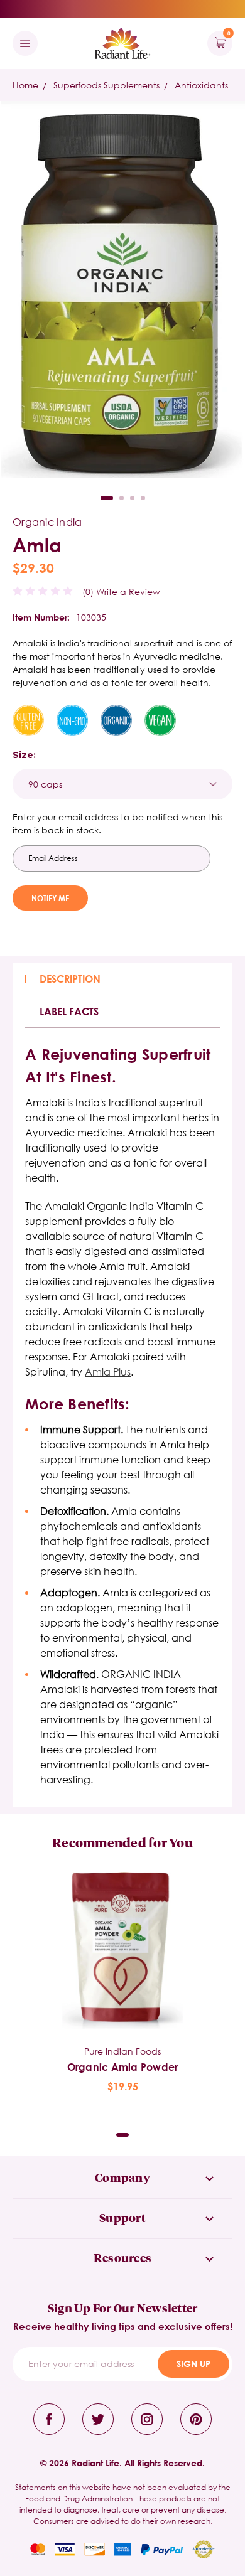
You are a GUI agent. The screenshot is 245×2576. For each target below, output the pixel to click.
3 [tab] (132, 498)
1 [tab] (107, 498)
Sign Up (193, 2364)
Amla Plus (108, 1371)
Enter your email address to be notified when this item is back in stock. (117, 823)
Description (70, 979)
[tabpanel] (122, 1983)
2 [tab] (122, 498)
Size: (24, 755)
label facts (69, 1011)
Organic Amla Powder (123, 2067)
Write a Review (128, 591)
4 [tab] (143, 498)
